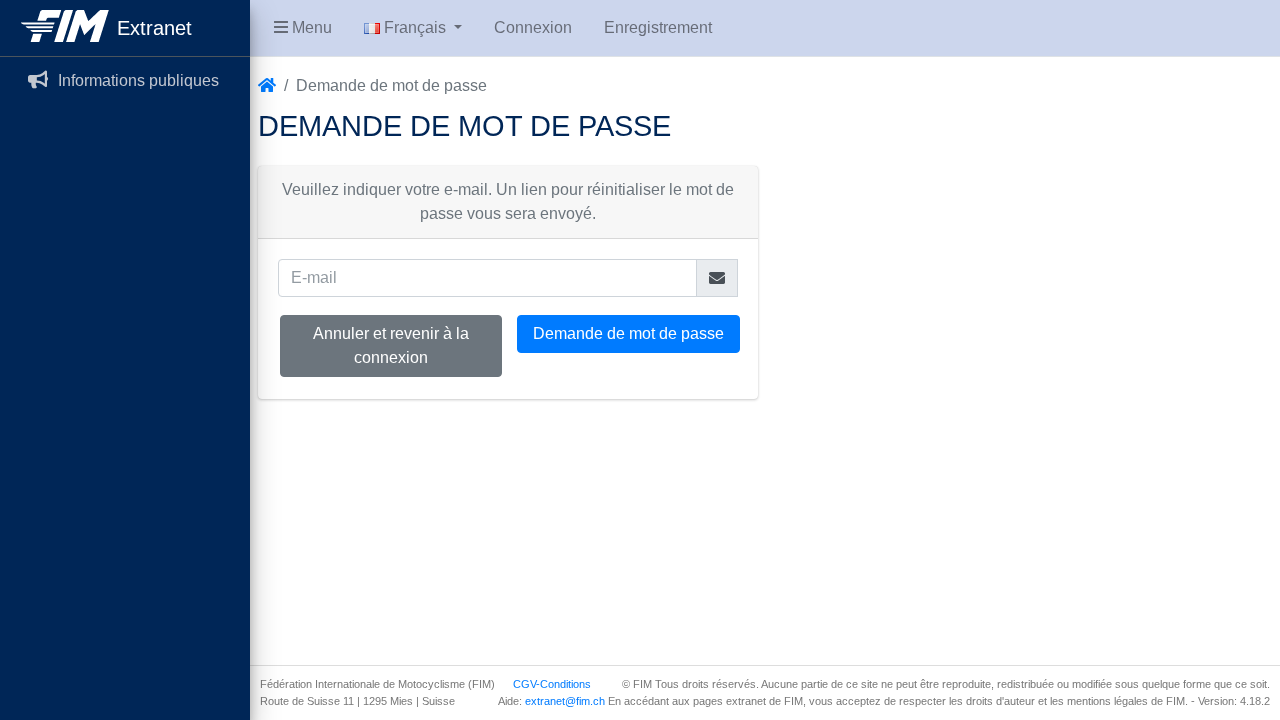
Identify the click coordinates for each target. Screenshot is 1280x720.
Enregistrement (658, 27)
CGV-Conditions (552, 684)
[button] (303, 28)
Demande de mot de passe (628, 333)
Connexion (533, 27)
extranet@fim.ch (565, 701)
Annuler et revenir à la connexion (391, 345)
